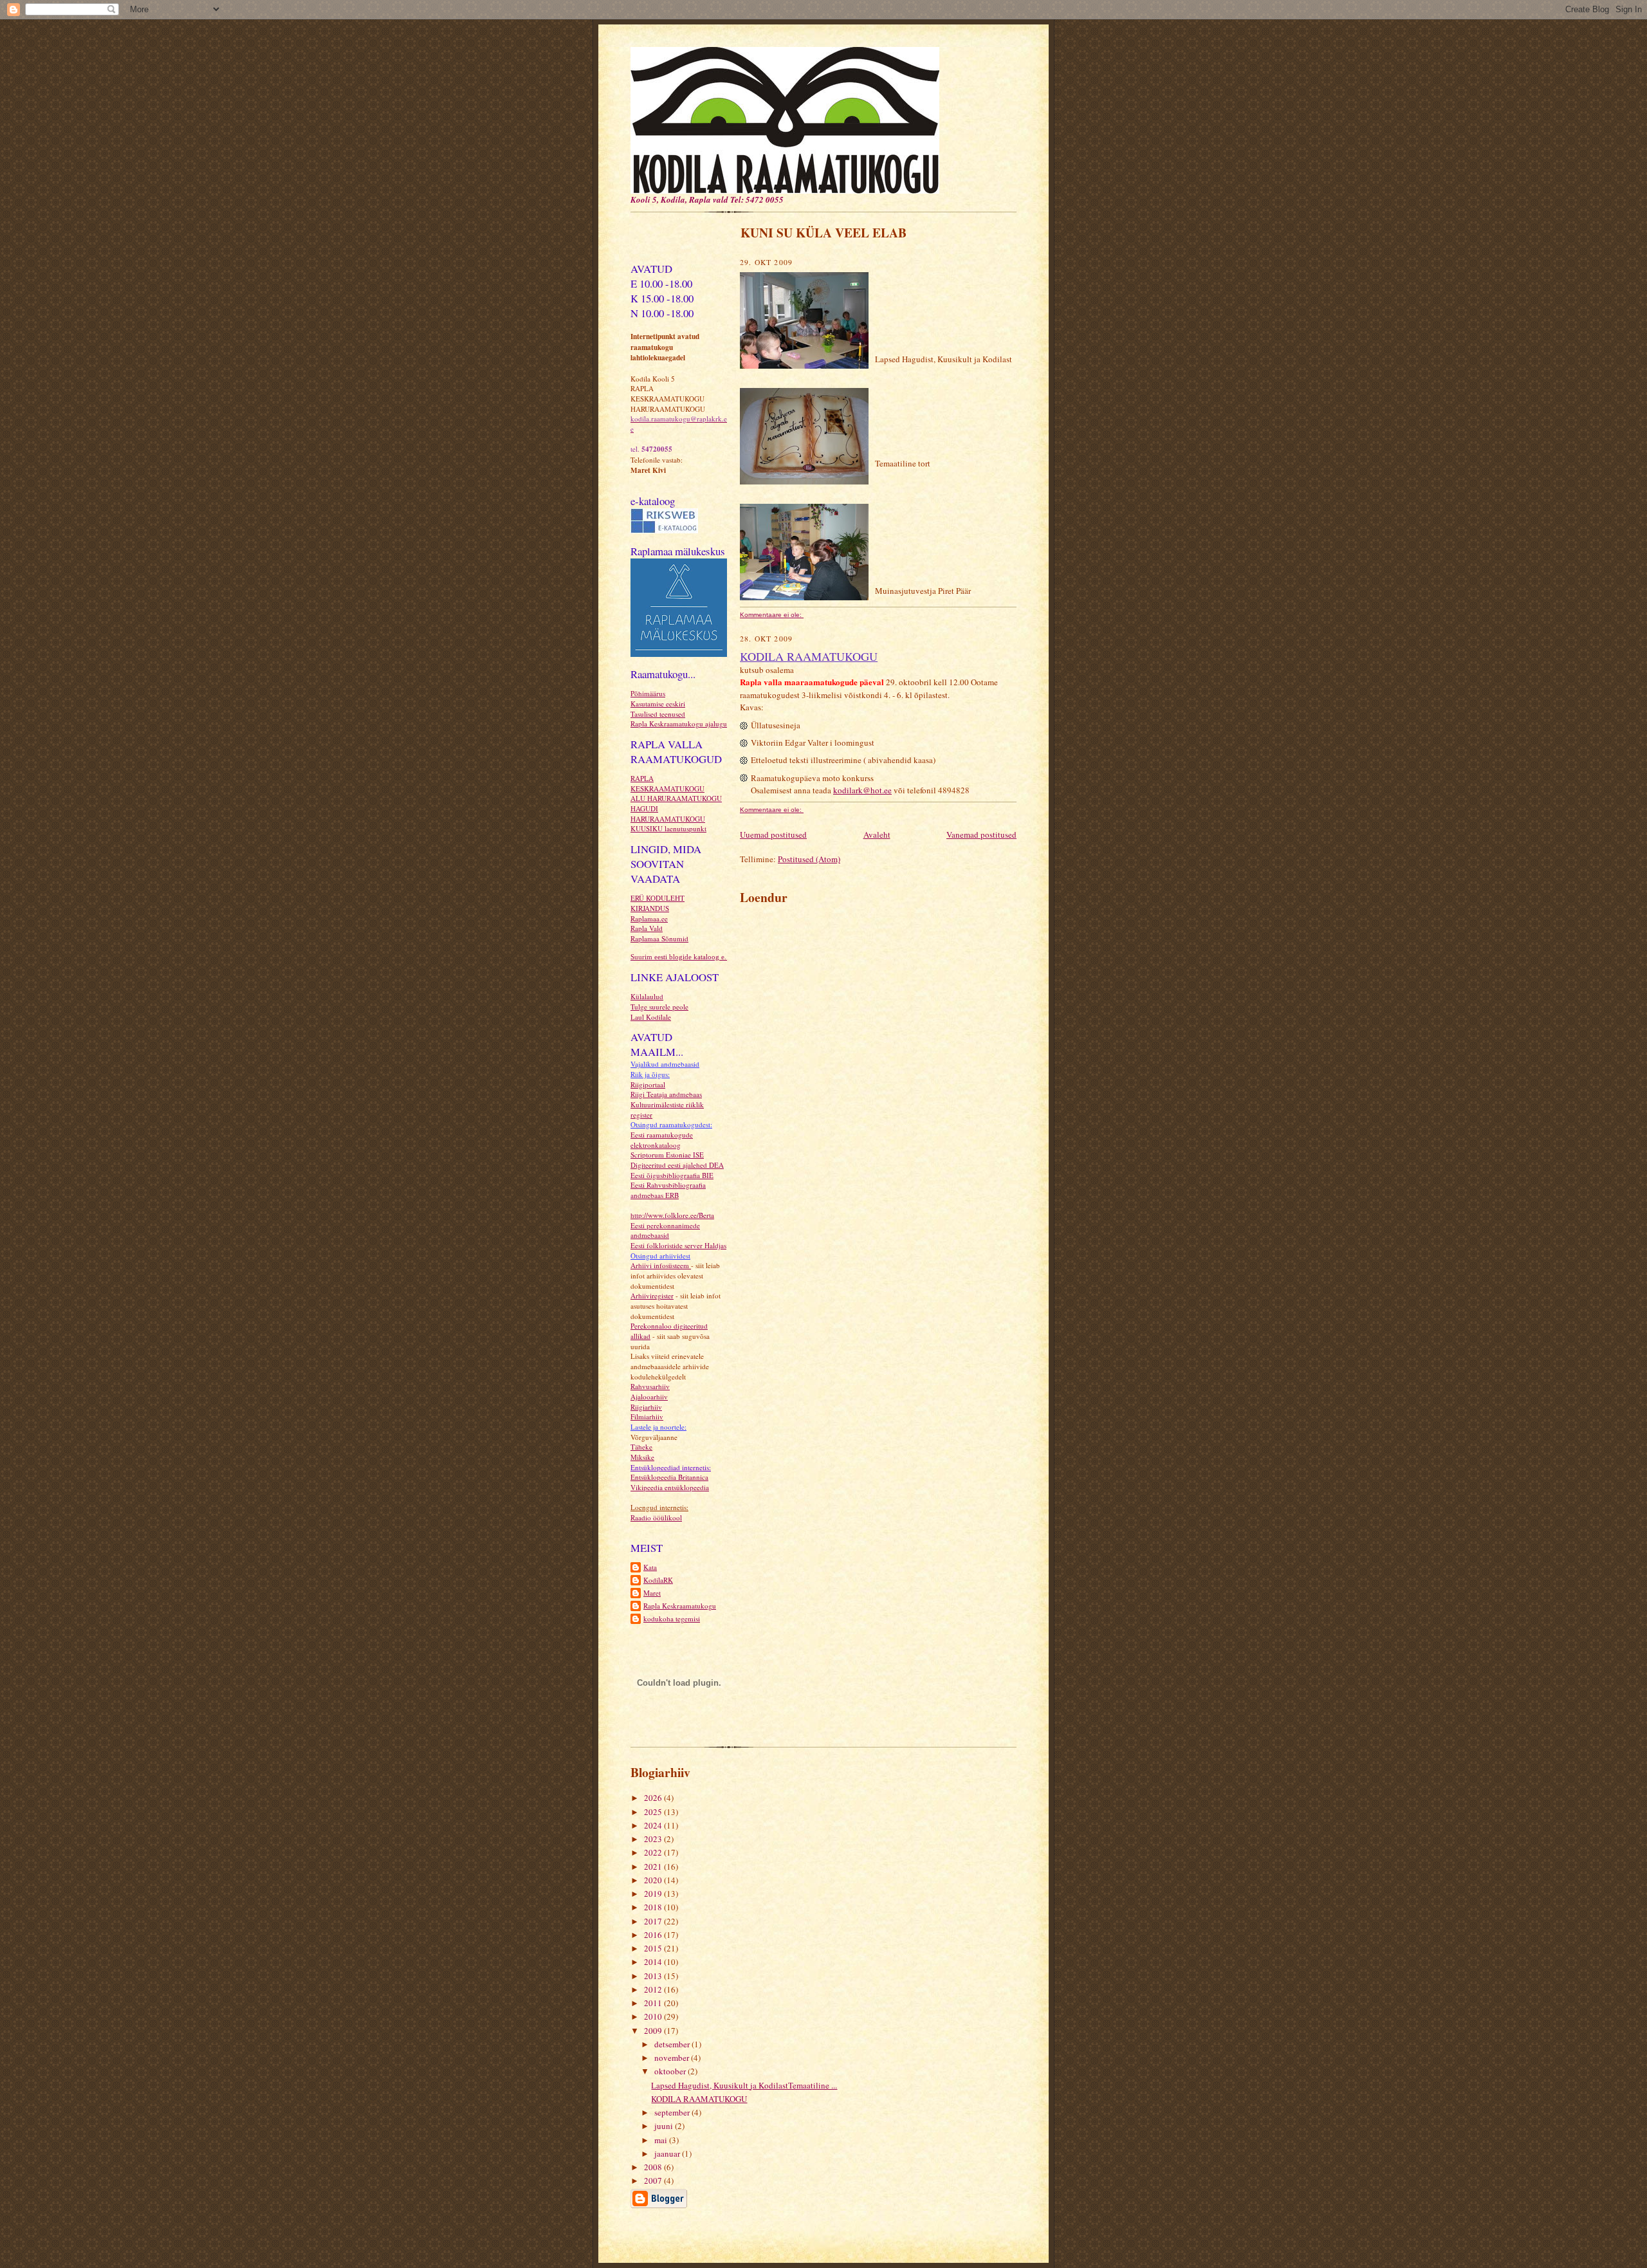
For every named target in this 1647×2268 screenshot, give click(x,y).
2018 (654, 1907)
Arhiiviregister (652, 1295)
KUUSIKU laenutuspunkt (668, 828)
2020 (654, 1880)
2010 (654, 2016)
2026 (654, 1798)
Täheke (641, 1447)
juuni (665, 2126)
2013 (654, 1976)
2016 (654, 1935)
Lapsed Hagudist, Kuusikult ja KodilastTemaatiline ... (744, 2085)
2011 (654, 2003)
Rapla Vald (647, 928)
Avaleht (877, 834)
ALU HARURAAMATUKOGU (676, 798)
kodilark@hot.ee (862, 790)
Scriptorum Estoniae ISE (667, 1155)
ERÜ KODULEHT (658, 898)
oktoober (671, 2071)
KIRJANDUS (650, 908)
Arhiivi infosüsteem (661, 1265)
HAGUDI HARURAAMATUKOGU (668, 814)
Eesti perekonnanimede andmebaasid (665, 1231)
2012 (654, 1989)
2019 (654, 1894)
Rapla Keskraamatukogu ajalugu (679, 724)
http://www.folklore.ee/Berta (672, 1215)
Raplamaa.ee (649, 918)
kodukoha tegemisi (672, 1618)
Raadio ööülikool (656, 1517)
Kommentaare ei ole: (772, 615)
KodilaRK (658, 1580)
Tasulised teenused (658, 714)
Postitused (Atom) (809, 859)
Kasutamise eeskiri (658, 704)
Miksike (642, 1457)
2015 (654, 1948)
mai (662, 2140)
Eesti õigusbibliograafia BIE (672, 1175)
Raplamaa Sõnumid (659, 938)
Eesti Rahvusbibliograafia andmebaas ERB (668, 1190)
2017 (654, 1921)
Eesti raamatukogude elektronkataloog (662, 1140)
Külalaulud (647, 996)
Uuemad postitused (773, 834)
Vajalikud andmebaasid (665, 1064)
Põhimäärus (648, 693)
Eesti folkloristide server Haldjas (678, 1245)
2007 (654, 2180)
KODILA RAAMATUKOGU (809, 656)
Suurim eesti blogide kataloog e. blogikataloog (700, 957)
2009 (654, 2031)
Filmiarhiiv (647, 1416)
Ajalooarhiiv (649, 1397)
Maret (652, 1593)
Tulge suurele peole (659, 1007)
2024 (654, 1825)
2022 (654, 1852)
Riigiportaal (648, 1084)
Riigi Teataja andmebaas (666, 1094)
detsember (673, 2044)
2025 (654, 1812)
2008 (654, 2167)
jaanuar (668, 2153)
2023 (654, 1839)
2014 (654, 1962)
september (673, 2112)
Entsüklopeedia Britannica (669, 1477)
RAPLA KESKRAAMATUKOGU (667, 783)
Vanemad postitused (981, 834)
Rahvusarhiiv (650, 1386)
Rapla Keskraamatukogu (680, 1606)
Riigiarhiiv (646, 1407)
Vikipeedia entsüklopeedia (670, 1487)
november (673, 2058)
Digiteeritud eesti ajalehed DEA (677, 1165)
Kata (650, 1567)
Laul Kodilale (651, 1017)
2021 (654, 1867)
